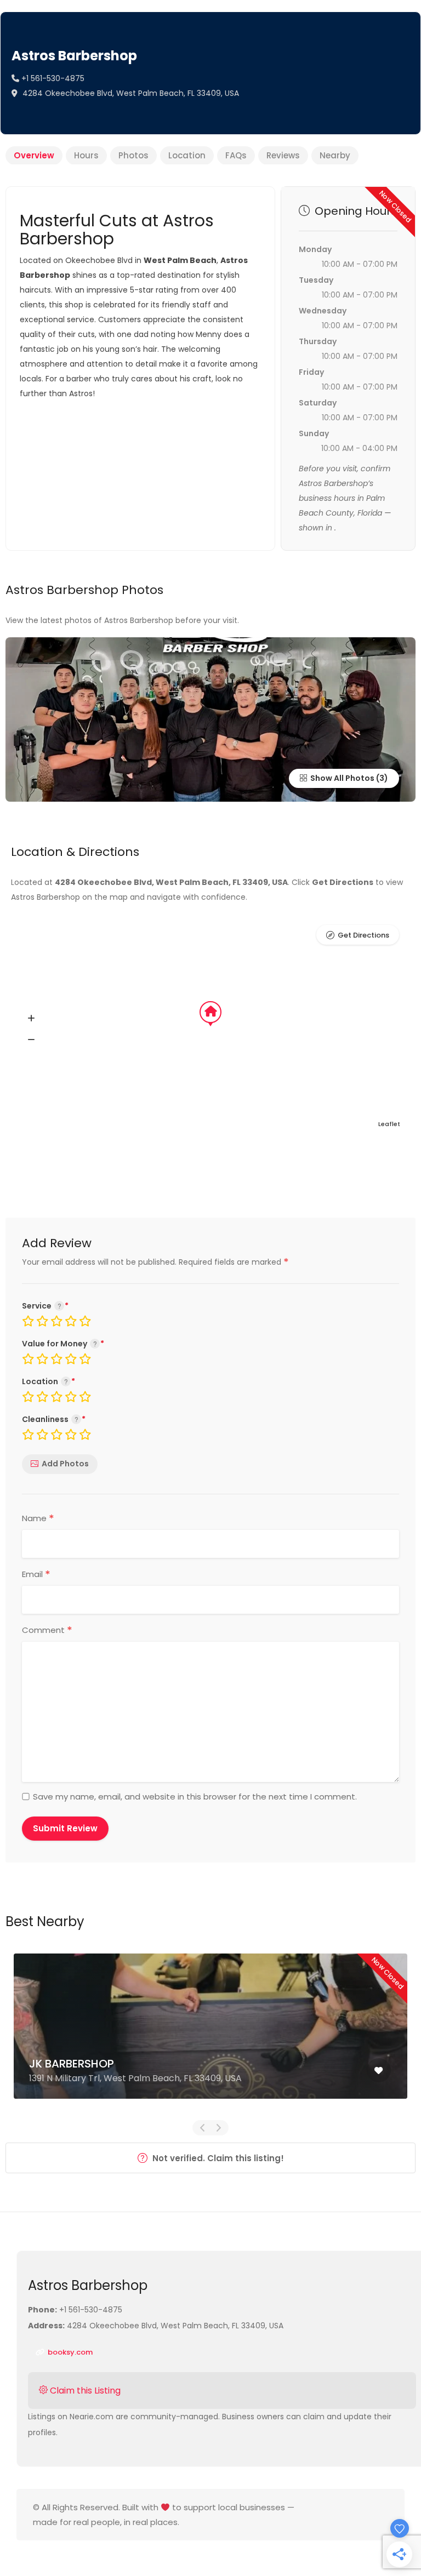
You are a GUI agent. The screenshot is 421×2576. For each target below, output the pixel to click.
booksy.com (69, 2352)
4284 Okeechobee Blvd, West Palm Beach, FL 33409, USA (130, 93)
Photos (133, 155)
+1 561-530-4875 (52, 78)
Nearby (335, 155)
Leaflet (389, 1124)
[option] (210, 2034)
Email (36, 1574)
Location (187, 155)
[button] (31, 1019)
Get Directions (363, 935)
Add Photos (65, 1464)
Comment (47, 1630)
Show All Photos (342, 778)
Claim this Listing (84, 2391)
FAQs (236, 155)
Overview (34, 155)
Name (38, 1518)
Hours (86, 155)
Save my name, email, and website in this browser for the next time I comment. (195, 1797)
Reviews (283, 155)
